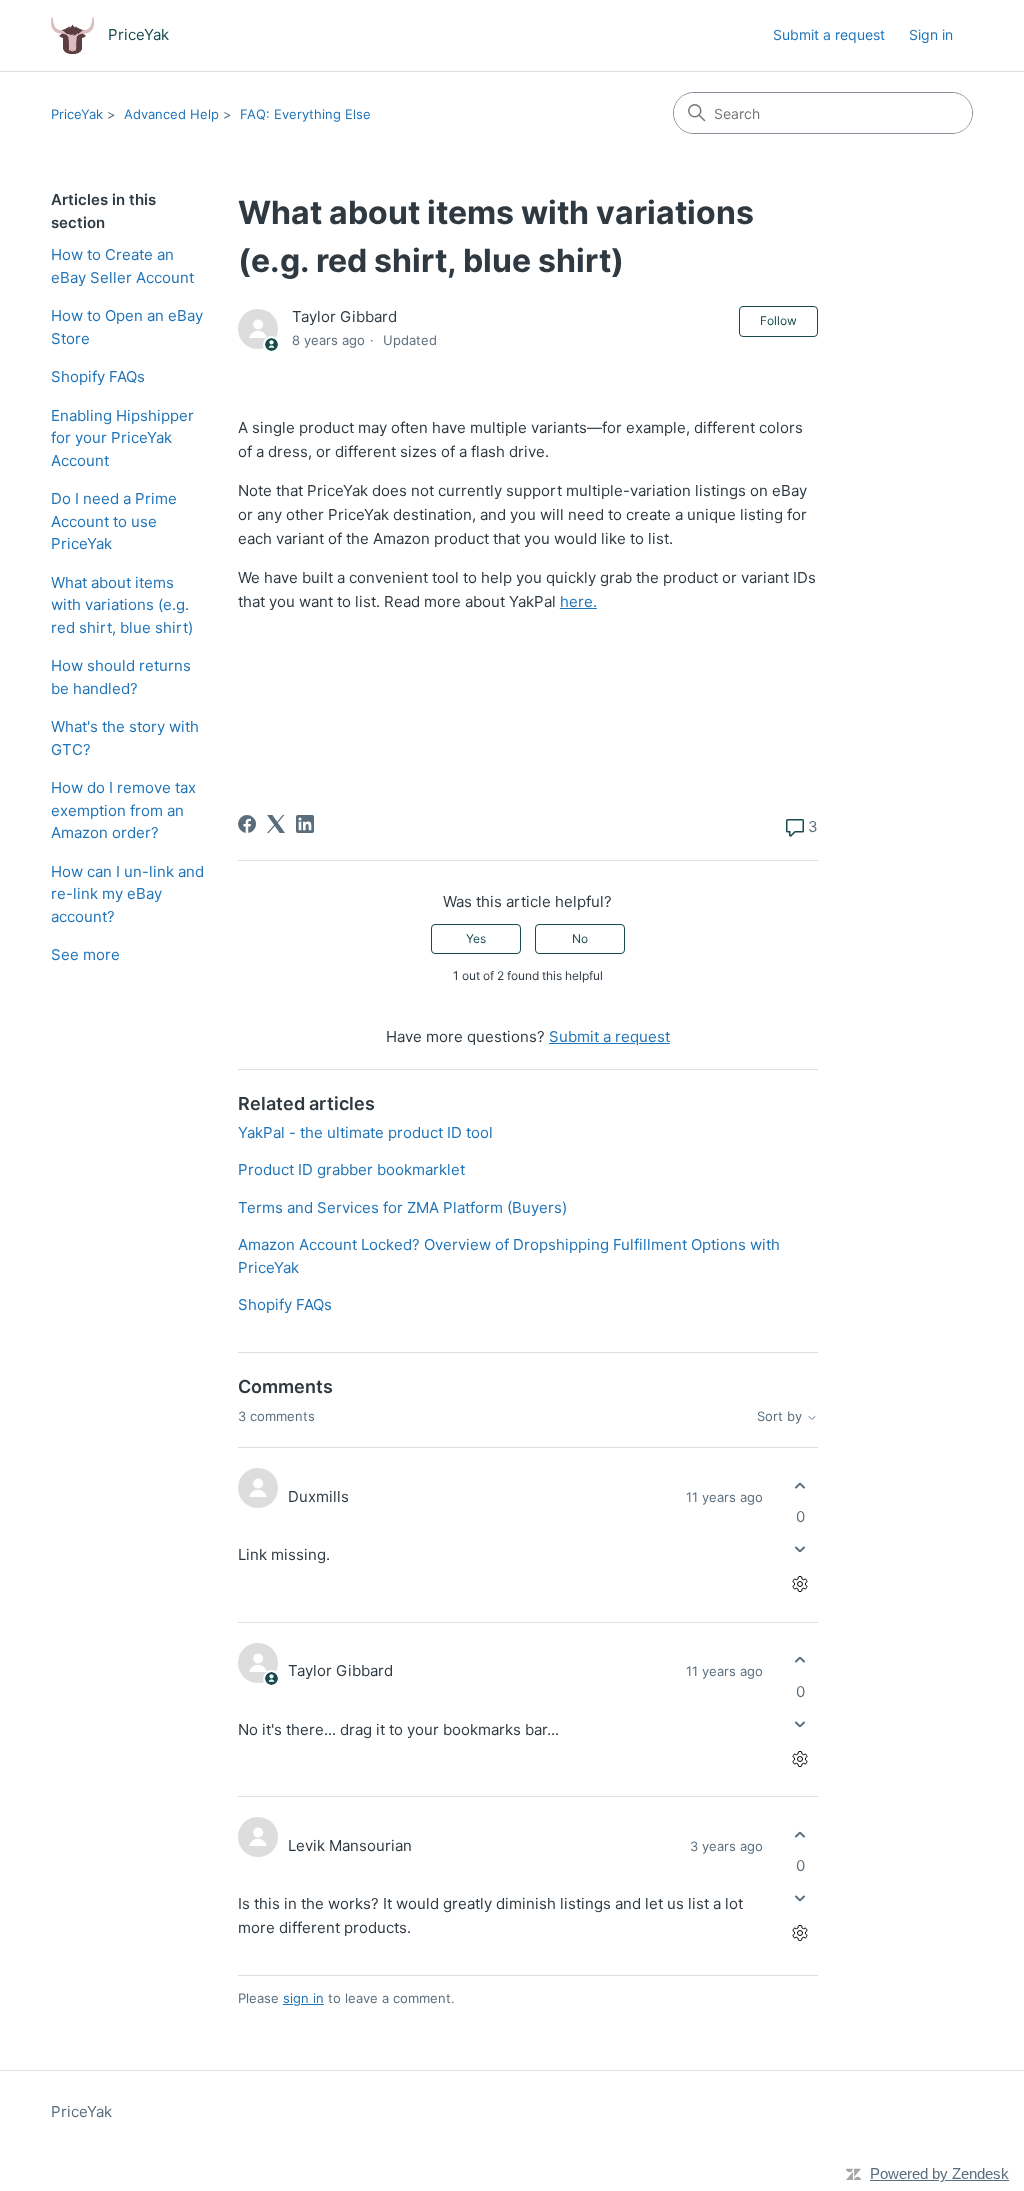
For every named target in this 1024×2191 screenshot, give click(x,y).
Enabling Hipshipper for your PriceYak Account (122, 438)
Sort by (781, 1416)
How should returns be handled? (121, 677)
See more (85, 954)
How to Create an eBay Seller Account (122, 266)
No (580, 938)
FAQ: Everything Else (305, 114)
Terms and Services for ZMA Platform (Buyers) (402, 1207)
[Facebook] (247, 824)
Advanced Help (171, 114)
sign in (303, 1998)
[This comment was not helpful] (800, 1549)
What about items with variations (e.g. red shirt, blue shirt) (122, 605)
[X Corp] (276, 824)
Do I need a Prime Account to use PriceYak (114, 521)
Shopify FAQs (98, 376)
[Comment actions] (800, 1584)
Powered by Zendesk (939, 2173)
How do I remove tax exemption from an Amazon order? (123, 810)
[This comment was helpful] (800, 1485)
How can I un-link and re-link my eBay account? (127, 894)
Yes (476, 938)
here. (578, 601)
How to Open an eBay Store (127, 327)
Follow (778, 320)
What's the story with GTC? (125, 738)
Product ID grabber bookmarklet (351, 1169)
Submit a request (829, 34)
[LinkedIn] (305, 824)
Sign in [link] (931, 34)
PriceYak (77, 114)
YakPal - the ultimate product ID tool (365, 1132)
